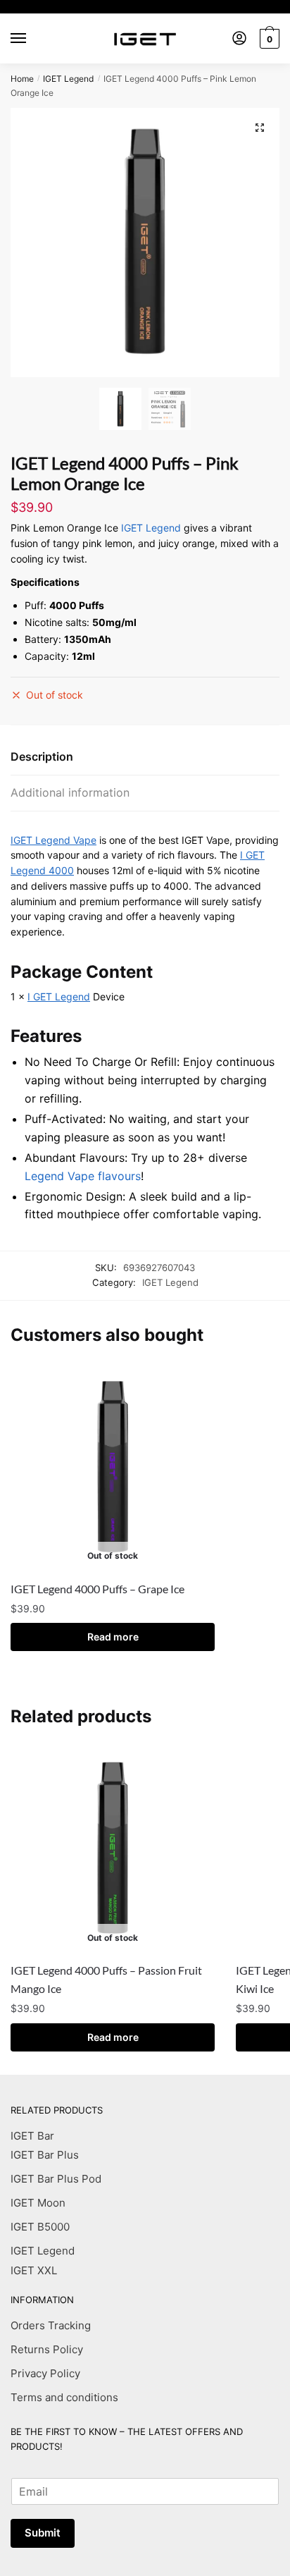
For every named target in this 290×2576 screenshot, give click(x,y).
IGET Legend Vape (53, 840)
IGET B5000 (40, 2227)
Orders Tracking (51, 2325)
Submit (43, 2533)
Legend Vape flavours (83, 1176)
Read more (113, 1637)
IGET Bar (32, 2136)
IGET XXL (34, 2270)
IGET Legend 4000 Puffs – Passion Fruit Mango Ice (106, 1979)
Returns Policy (47, 2349)
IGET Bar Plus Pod (56, 2179)
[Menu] (32, 39)
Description (42, 756)
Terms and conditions (64, 2397)
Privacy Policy (45, 2373)
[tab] (145, 758)
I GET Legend (59, 996)
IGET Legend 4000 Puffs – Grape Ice (97, 1589)
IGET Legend (68, 79)
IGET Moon (38, 2203)
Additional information (70, 792)
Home (22, 79)
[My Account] (239, 39)
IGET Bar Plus (45, 2155)
